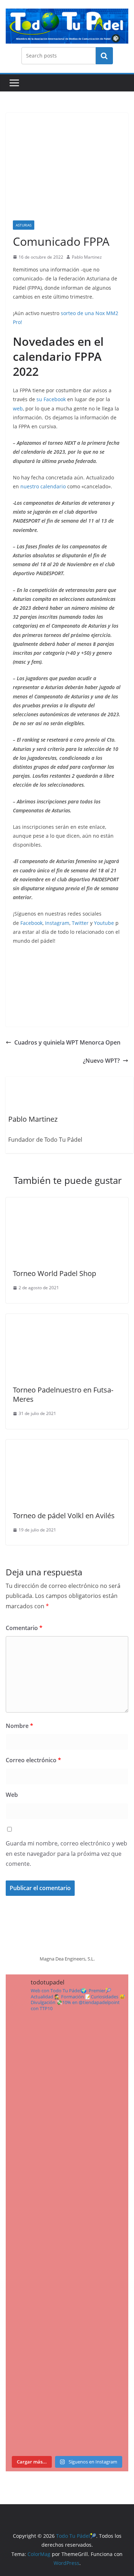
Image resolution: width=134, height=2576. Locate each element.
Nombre (19, 1726)
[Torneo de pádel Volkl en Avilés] (67, 1445)
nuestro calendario (43, 486)
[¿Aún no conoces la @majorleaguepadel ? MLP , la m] (67, 2054)
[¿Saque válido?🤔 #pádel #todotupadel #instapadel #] (67, 2343)
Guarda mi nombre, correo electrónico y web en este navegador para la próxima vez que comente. (66, 1854)
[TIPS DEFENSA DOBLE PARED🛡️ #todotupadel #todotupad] (67, 2416)
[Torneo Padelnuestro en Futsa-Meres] (67, 1319)
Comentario (24, 1628)
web (18, 408)
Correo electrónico (33, 1760)
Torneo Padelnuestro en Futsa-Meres (63, 1394)
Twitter (81, 923)
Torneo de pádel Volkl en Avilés (64, 1516)
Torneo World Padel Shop (54, 1273)
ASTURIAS (24, 225)
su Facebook (51, 399)
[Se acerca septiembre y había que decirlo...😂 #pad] (67, 2127)
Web (12, 1795)
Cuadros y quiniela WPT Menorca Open (67, 1042)
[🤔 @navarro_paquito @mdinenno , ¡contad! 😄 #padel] (67, 2271)
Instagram (57, 923)
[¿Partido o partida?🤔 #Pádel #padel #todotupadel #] (67, 2199)
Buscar (104, 56)
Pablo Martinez (87, 257)
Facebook (31, 923)
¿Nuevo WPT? (101, 1061)
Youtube (104, 923)
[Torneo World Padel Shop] (67, 1202)
